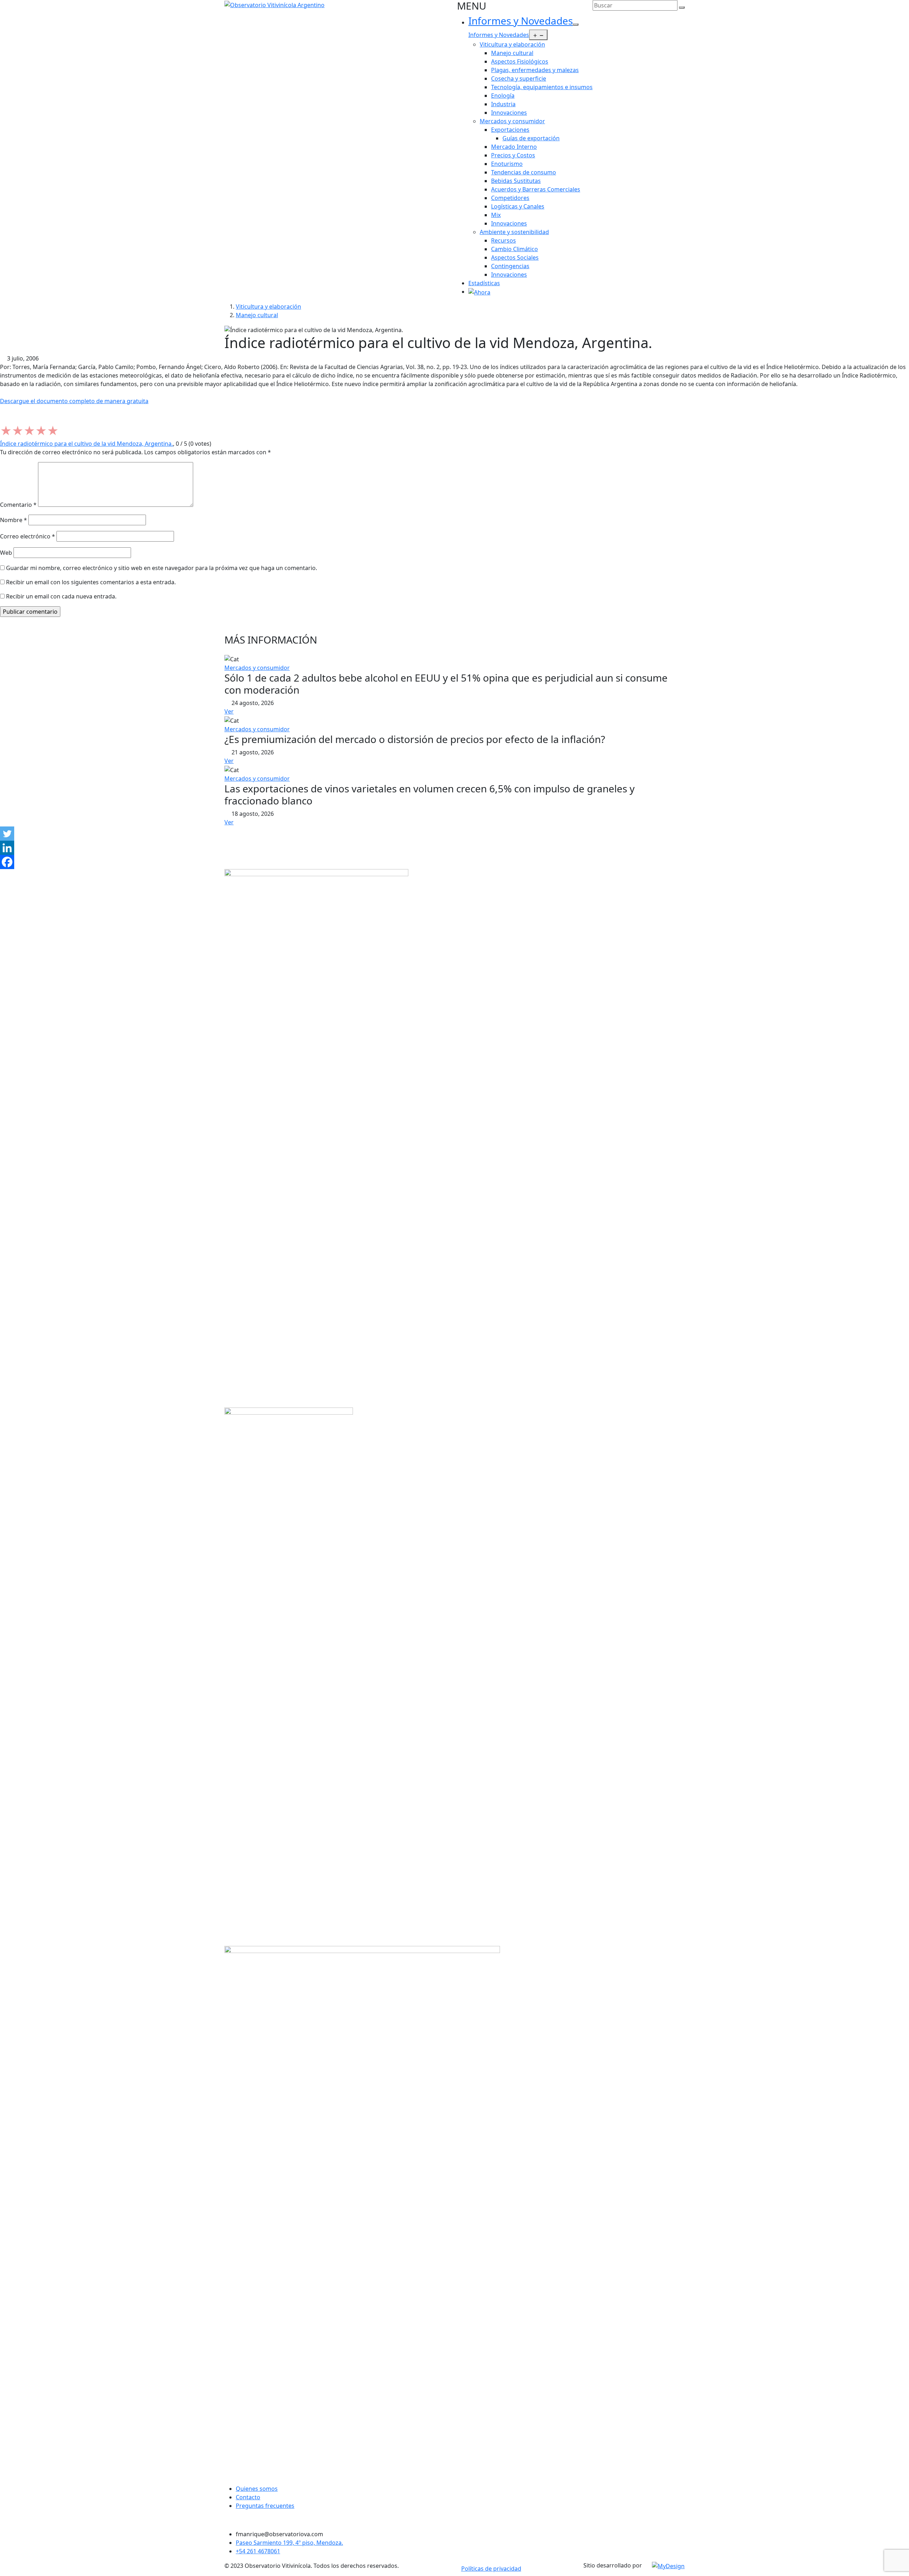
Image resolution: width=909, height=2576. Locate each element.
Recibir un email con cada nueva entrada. (61, 596)
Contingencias (510, 266)
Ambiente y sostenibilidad (514, 232)
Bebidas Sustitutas (516, 181)
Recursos (504, 240)
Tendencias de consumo (524, 172)
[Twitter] (7, 834)
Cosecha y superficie (519, 78)
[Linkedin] (7, 848)
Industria (503, 104)
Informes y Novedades (521, 21)
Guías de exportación (531, 138)
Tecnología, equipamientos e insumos (542, 87)
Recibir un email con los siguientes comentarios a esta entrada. (91, 582)
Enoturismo (507, 164)
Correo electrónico (28, 536)
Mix (496, 215)
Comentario (18, 505)
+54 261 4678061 (258, 2551)
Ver (229, 711)
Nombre (13, 520)
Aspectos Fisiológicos (520, 61)
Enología (503, 96)
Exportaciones (510, 130)
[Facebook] (7, 862)
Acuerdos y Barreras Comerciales (536, 189)
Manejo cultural (512, 53)
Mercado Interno (514, 147)
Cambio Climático (515, 249)
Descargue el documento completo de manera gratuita (74, 401)
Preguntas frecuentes (265, 2506)
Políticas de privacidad (491, 2569)
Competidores (510, 198)
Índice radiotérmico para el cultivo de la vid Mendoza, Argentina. (86, 444)
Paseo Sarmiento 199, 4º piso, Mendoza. (289, 2543)
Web (6, 553)
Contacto (248, 2497)
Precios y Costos (513, 155)
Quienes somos (257, 2489)
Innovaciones (509, 113)
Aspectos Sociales (515, 257)
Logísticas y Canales (518, 206)
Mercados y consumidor (512, 121)
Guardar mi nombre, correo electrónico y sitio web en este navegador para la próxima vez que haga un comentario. (162, 568)
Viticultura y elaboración (512, 44)
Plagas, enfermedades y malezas (535, 70)
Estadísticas (484, 283)
